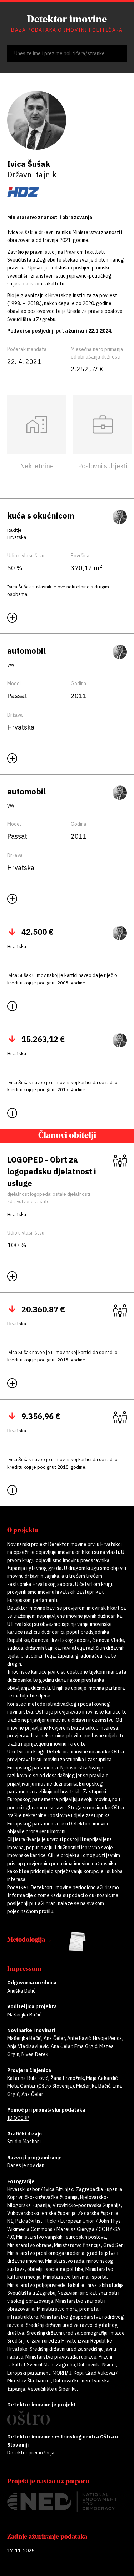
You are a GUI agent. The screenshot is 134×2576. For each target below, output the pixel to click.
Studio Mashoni (24, 2142)
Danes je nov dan (26, 2165)
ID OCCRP (18, 2118)
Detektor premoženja (31, 2453)
